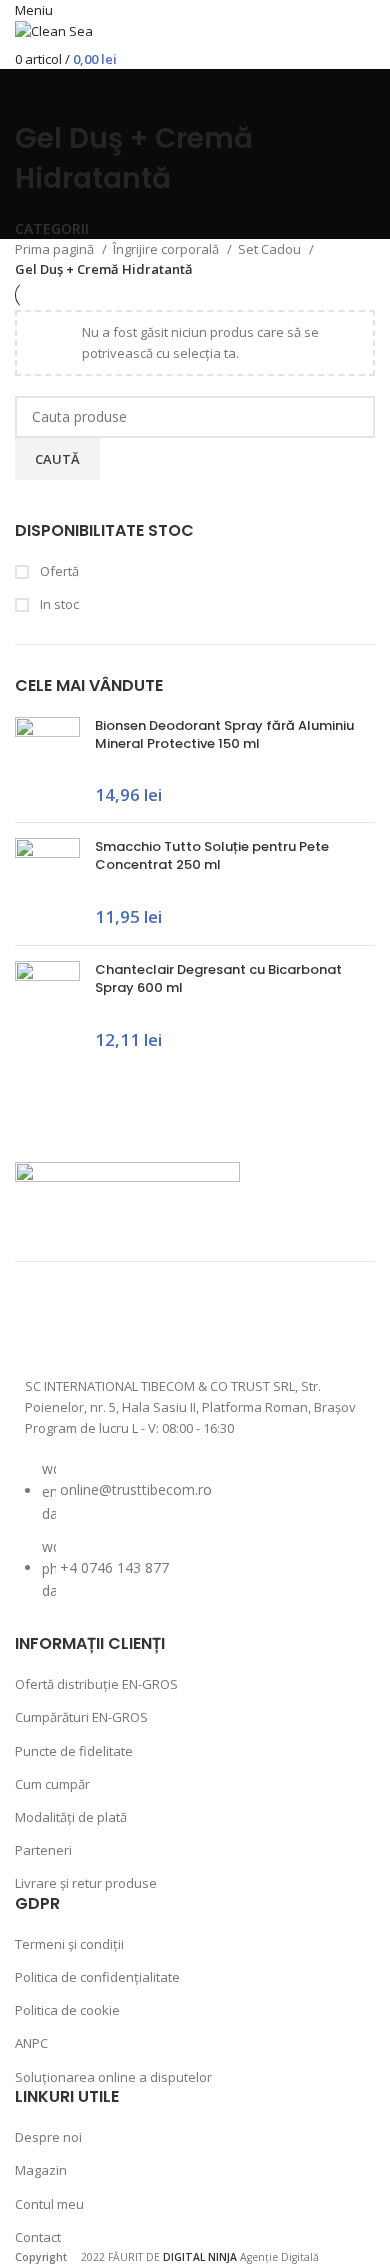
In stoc (58, 604)
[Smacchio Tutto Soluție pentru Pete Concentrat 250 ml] (47, 884)
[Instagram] (103, 1327)
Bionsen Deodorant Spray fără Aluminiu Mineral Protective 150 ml (224, 735)
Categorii (52, 229)
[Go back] (40, 94)
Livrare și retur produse (86, 1883)
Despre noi (48, 2137)
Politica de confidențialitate (97, 1977)
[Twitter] (156, 1327)
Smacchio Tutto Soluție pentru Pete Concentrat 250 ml (212, 856)
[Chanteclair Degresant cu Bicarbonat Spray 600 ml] (47, 1006)
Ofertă (58, 571)
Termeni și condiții (69, 1944)
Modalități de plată (71, 1817)
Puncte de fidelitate (74, 1751)
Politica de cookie (67, 2010)
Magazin (41, 2170)
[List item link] (195, 1540)
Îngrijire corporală (167, 249)
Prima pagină (56, 249)
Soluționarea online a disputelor (113, 2077)
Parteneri (43, 1850)
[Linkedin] (262, 1327)
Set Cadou (271, 249)
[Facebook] (50, 1327)
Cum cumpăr (52, 1784)
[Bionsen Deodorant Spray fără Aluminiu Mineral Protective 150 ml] (47, 762)
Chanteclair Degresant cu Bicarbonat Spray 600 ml (218, 979)
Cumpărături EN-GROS (81, 1717)
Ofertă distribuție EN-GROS (96, 1684)
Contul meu (49, 2204)
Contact (38, 2237)
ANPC (31, 2043)
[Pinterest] (209, 1327)
